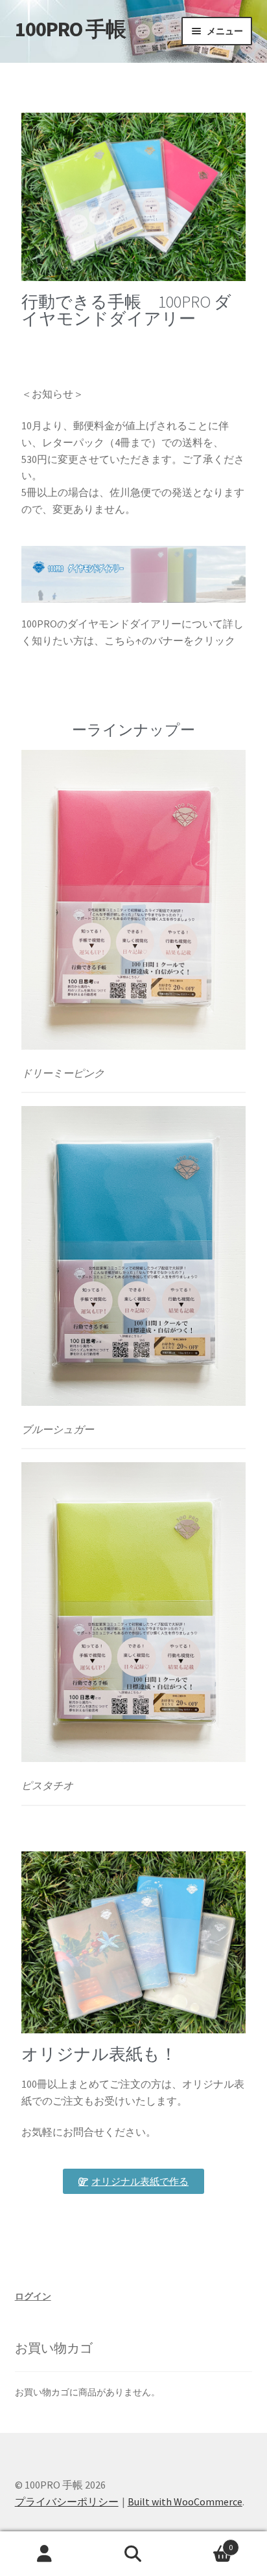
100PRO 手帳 (70, 29)
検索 (133, 2554)
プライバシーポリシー (67, 2502)
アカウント (44, 2554)
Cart (206, 2543)
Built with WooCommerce (185, 2502)
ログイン (33, 2296)
